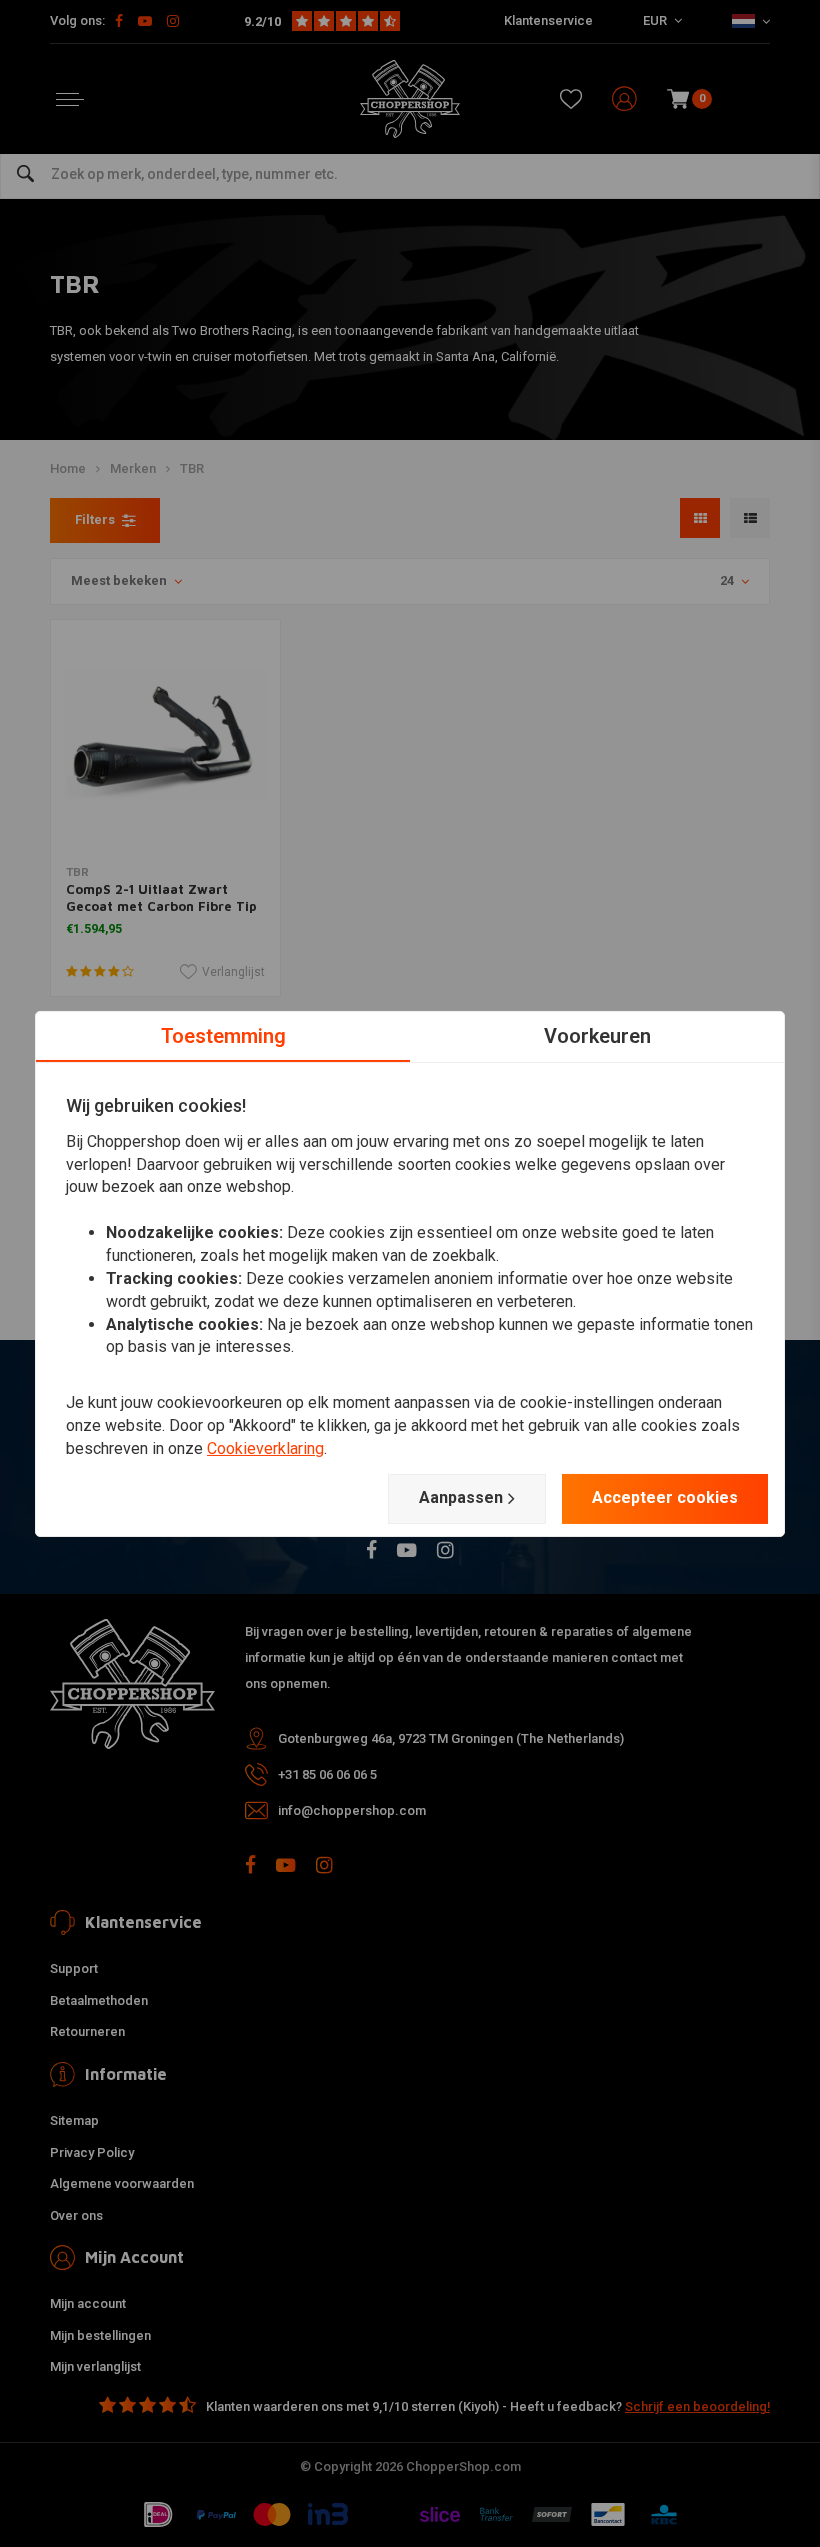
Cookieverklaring (265, 1448)
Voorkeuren (597, 1035)
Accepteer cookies (665, 1497)
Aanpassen (461, 1497)
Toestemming (223, 1035)
